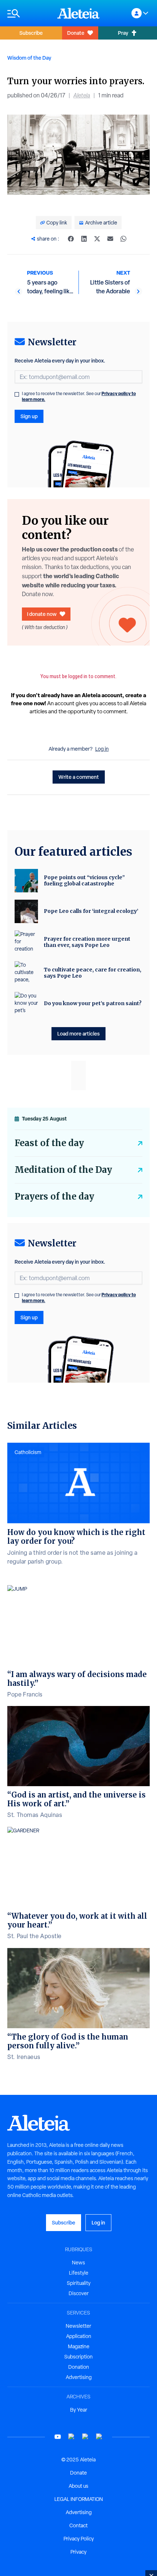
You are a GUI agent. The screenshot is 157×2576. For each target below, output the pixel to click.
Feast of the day (49, 1143)
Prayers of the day (54, 1196)
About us (78, 2486)
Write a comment (79, 777)
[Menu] (29, 13)
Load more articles (78, 1034)
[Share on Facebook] (71, 239)
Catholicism (28, 1452)
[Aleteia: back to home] (78, 13)
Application (79, 2336)
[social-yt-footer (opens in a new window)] (58, 2437)
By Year (79, 2410)
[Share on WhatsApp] (123, 239)
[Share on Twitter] (97, 239)
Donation (79, 2367)
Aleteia (82, 95)
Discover (79, 2293)
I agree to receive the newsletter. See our (79, 397)
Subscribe (31, 33)
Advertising (79, 2377)
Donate (76, 33)
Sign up (29, 416)
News (78, 2263)
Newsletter (78, 2326)
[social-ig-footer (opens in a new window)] (99, 2437)
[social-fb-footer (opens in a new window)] (72, 2437)
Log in (102, 749)
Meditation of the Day (63, 1170)
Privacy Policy (79, 2539)
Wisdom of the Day (29, 58)
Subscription (78, 2357)
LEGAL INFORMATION (79, 2499)
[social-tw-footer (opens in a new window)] (85, 2437)
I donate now (42, 614)
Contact (78, 2525)
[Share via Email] (110, 239)
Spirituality (79, 2283)
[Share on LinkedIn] (84, 239)
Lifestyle (79, 2273)
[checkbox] (17, 394)
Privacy (78, 2552)
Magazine (79, 2346)
